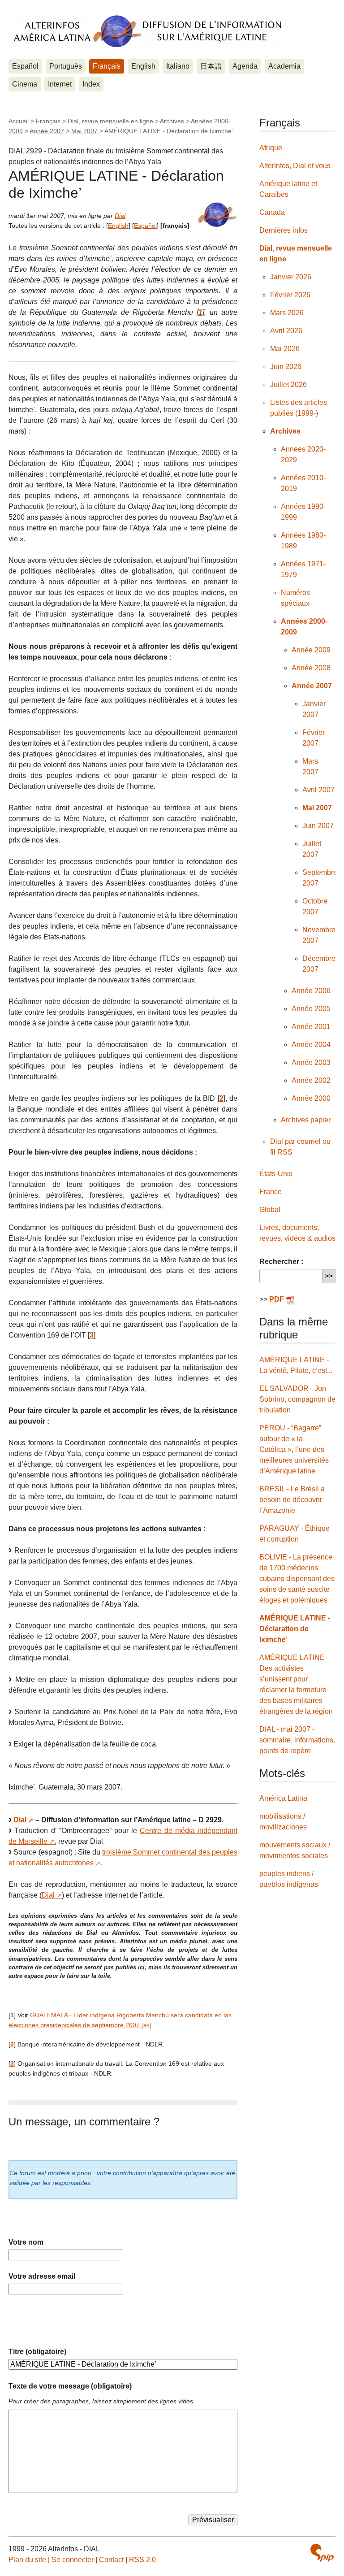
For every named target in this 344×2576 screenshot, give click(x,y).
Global (270, 1210)
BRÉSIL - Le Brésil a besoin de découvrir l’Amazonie (292, 1500)
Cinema (25, 84)
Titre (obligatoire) (37, 2352)
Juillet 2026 (288, 384)
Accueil (19, 121)
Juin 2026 (286, 367)
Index (91, 84)
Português (66, 66)
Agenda (245, 66)
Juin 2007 (318, 826)
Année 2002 (311, 1080)
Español (25, 66)
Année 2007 (47, 131)
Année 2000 (311, 1098)
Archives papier (306, 1120)
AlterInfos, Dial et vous (295, 166)
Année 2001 (311, 1027)
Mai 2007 (84, 131)
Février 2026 (290, 295)
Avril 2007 (318, 790)
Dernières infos (284, 230)
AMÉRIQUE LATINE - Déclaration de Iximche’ (295, 1629)
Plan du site (27, 2560)
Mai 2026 (285, 349)
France (271, 1192)
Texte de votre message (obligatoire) (70, 2386)
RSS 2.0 (142, 2560)
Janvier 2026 (291, 277)
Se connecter (73, 2560)
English (143, 66)
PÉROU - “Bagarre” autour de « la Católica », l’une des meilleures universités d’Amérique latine (294, 1449)
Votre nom (26, 2242)
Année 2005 (311, 1009)
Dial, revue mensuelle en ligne (110, 121)
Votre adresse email (42, 2276)
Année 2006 (311, 991)
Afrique (271, 148)
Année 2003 (311, 1062)
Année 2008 (311, 668)
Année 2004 (311, 1045)
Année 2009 (311, 650)
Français (107, 66)
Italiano (178, 66)
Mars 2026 (287, 313)
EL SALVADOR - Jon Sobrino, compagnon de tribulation (297, 1399)
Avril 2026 (286, 331)
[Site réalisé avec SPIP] (322, 2553)
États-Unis (276, 1174)
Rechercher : (281, 1262)
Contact (111, 2560)
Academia (284, 66)
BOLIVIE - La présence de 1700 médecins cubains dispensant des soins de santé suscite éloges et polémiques (297, 1579)
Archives (172, 121)
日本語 (211, 66)
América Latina (283, 1798)
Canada (272, 212)
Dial (120, 216)
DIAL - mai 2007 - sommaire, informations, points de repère (297, 1740)
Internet (60, 84)
